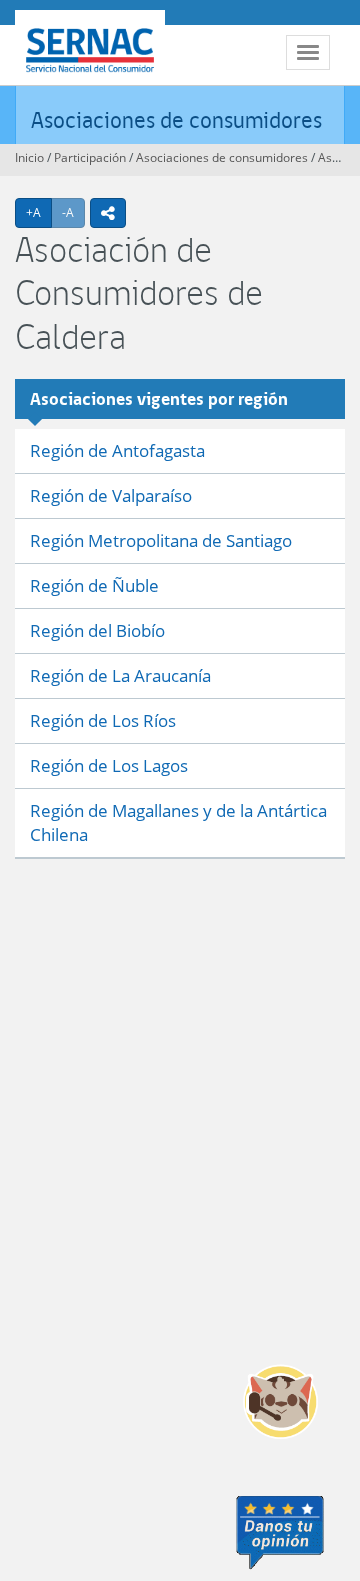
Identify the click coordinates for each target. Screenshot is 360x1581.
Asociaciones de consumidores (176, 119)
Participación (90, 157)
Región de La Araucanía (120, 675)
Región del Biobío (97, 630)
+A (39, 212)
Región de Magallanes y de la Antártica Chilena (178, 822)
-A (73, 212)
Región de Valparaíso (111, 495)
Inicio (29, 157)
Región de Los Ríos (103, 720)
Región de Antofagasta (117, 450)
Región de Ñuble (94, 585)
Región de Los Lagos (109, 765)
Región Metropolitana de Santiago (161, 540)
